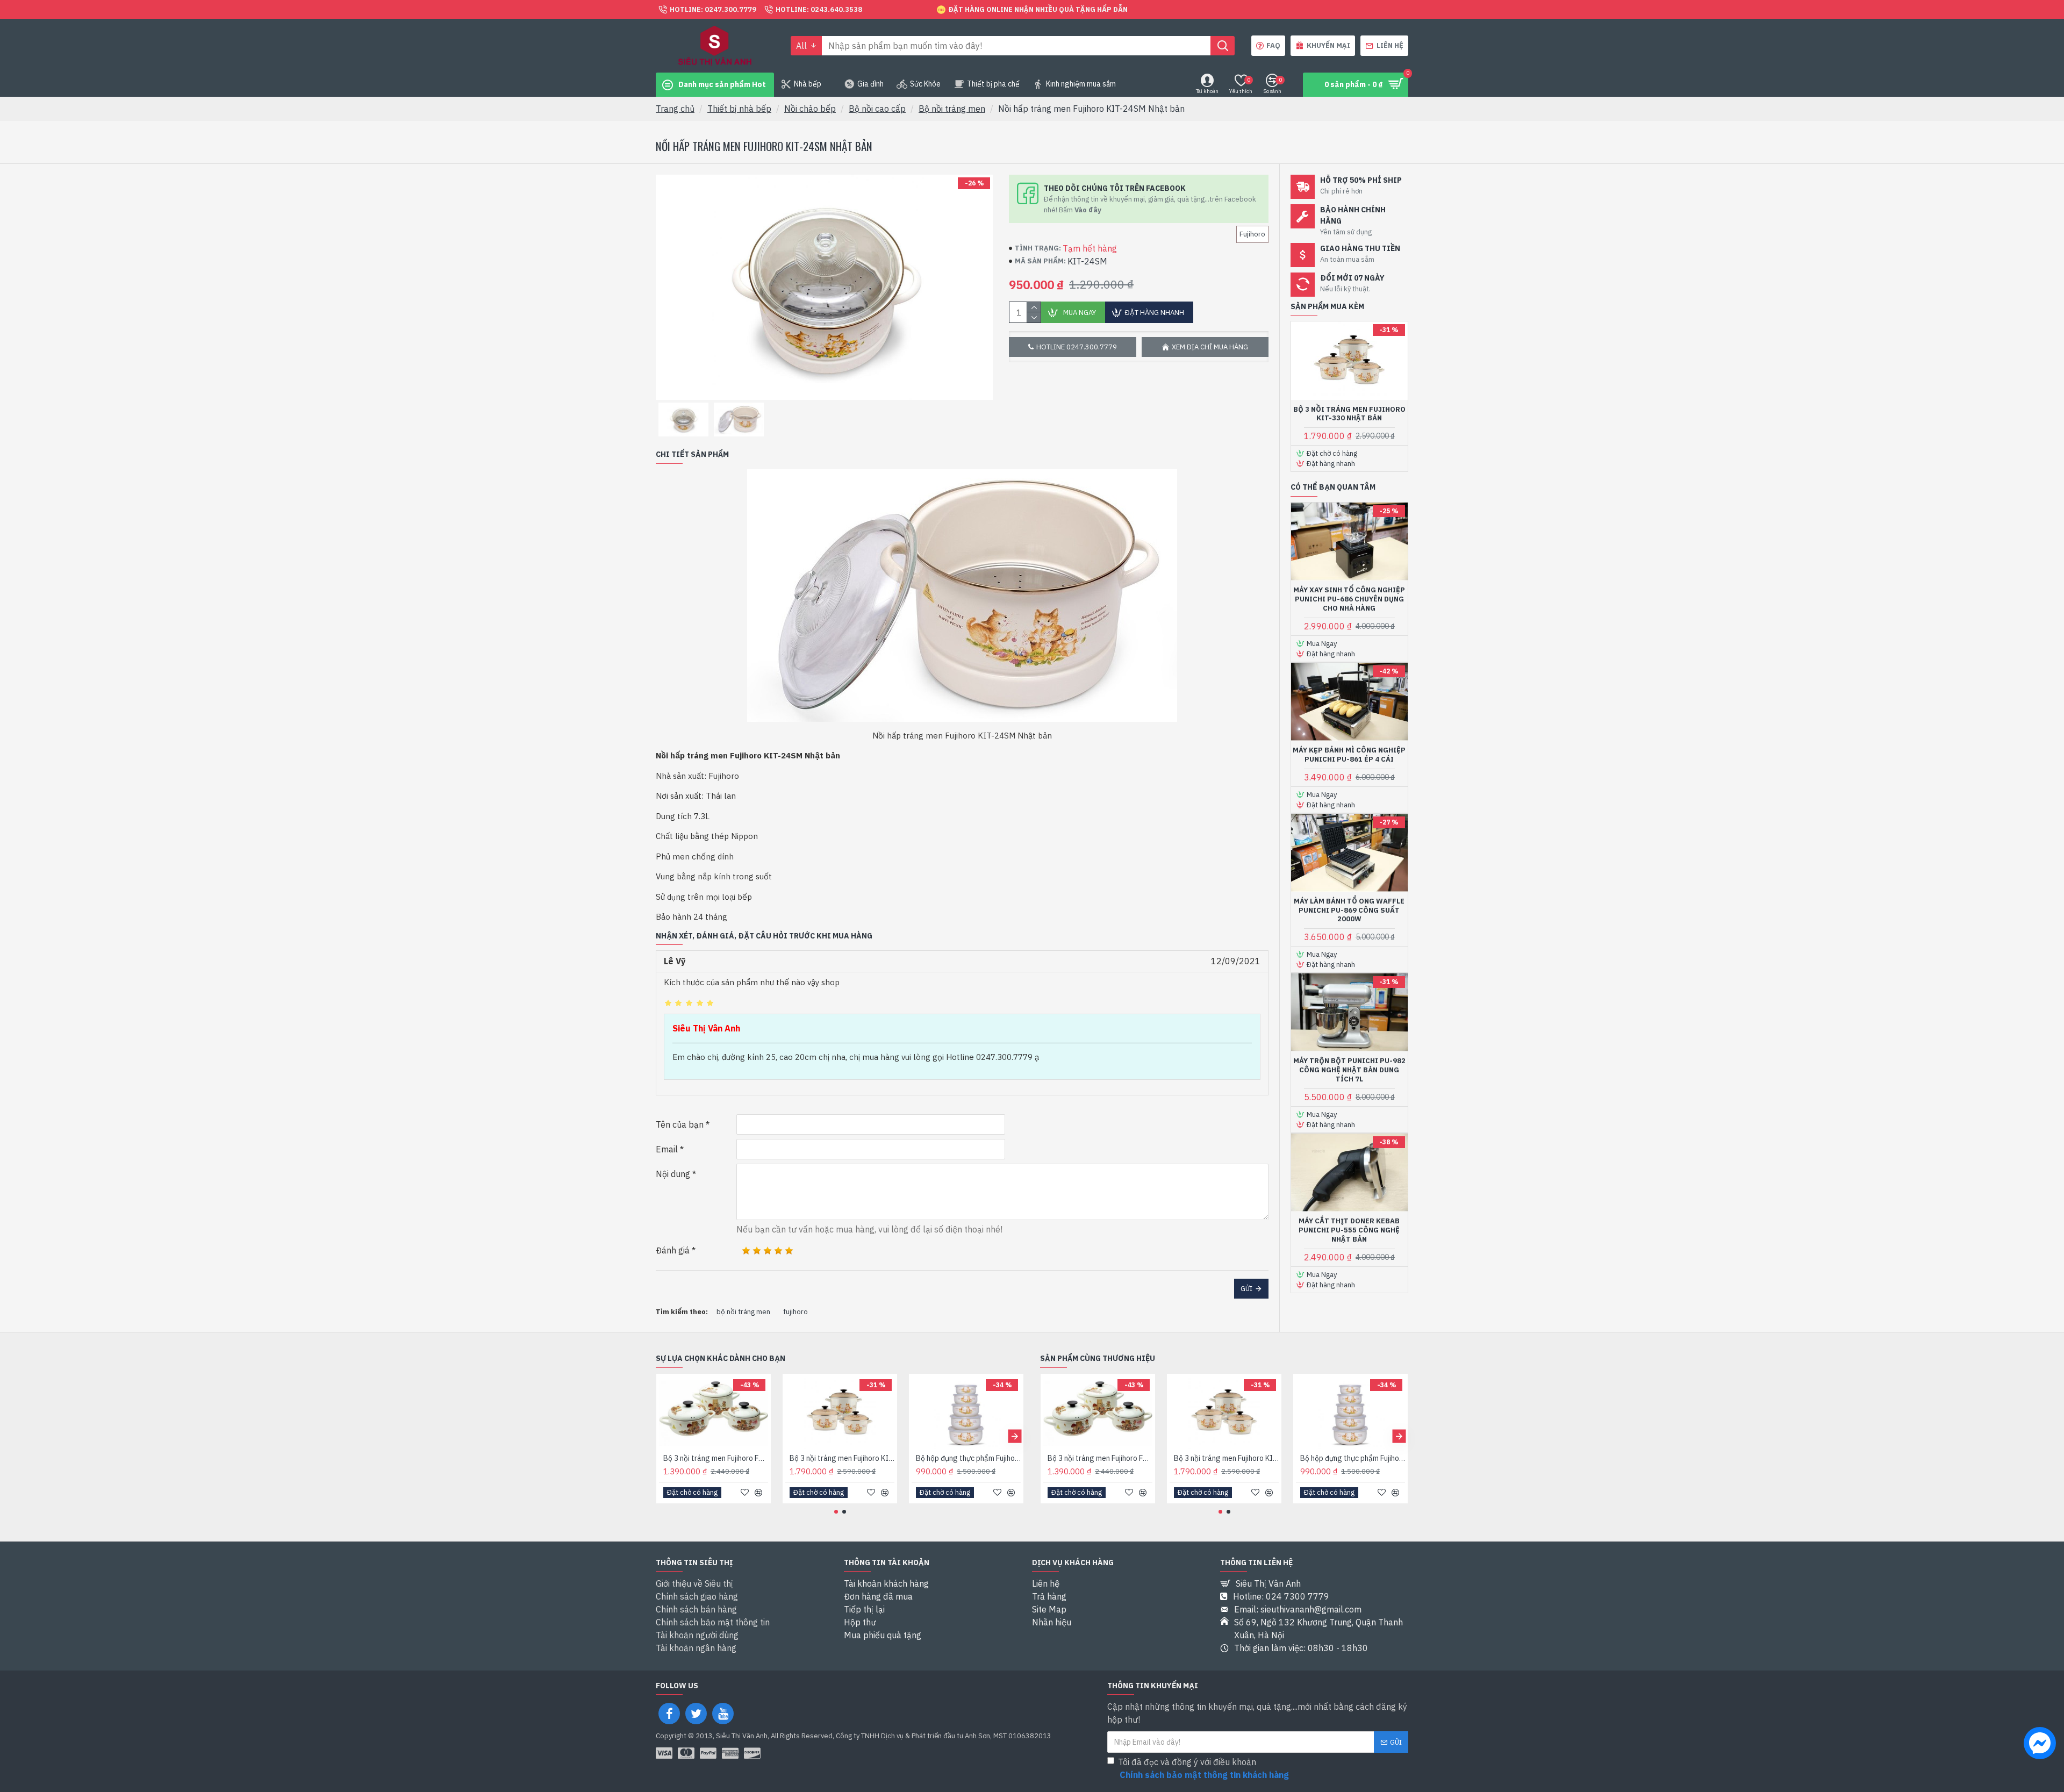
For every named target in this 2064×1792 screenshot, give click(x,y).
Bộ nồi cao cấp (877, 109)
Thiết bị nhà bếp (739, 109)
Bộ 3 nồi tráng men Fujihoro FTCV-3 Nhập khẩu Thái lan (716, 1458)
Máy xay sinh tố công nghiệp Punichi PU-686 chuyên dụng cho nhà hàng (1349, 599)
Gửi (1246, 1289)
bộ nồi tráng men (743, 1312)
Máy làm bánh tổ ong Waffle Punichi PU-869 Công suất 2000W (1349, 911)
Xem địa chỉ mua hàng (1210, 347)
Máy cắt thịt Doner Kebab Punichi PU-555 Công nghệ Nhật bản (1349, 1230)
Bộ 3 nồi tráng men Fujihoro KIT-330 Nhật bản (1349, 414)
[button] (665, 1436)
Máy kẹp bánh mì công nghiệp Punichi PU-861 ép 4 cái (1349, 755)
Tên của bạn (680, 1124)
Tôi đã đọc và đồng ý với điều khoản (1203, 1768)
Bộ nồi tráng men (952, 109)
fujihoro (795, 1312)
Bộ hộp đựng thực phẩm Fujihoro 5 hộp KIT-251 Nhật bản (968, 1458)
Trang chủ (675, 109)
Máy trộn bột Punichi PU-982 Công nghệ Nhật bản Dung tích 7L (1349, 1070)
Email (667, 1149)
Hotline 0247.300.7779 (1077, 347)
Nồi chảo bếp (810, 109)
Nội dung (673, 1174)
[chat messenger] (2040, 1745)
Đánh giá (673, 1250)
